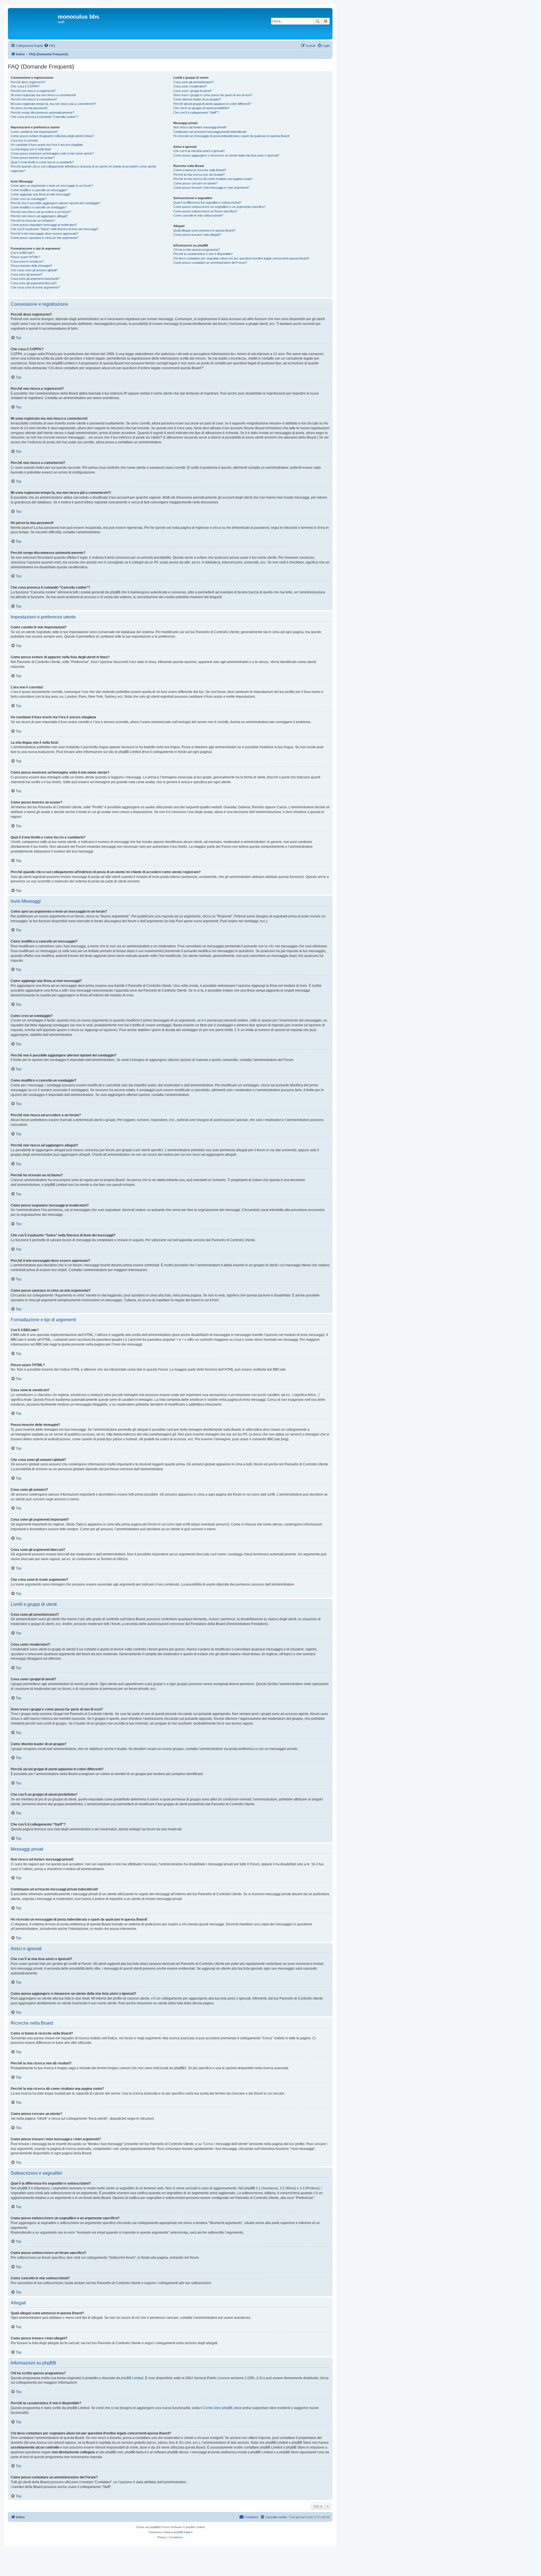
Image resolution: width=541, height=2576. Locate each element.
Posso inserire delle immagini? (31, 266)
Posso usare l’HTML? (26, 257)
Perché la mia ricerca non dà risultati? (199, 175)
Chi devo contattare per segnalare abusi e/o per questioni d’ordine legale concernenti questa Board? (241, 258)
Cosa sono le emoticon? (27, 261)
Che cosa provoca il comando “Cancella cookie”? (44, 117)
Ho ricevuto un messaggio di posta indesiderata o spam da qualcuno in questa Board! (231, 136)
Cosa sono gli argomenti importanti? (35, 279)
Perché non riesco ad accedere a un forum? (41, 212)
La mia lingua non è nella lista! (31, 149)
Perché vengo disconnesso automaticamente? (42, 113)
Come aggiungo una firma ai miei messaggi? (41, 194)
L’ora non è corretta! (24, 140)
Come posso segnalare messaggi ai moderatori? (44, 225)
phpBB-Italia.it (183, 2532)
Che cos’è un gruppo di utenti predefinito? (201, 108)
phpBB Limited (132, 2378)
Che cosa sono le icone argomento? (35, 287)
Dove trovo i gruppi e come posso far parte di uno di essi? (213, 95)
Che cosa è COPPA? (25, 86)
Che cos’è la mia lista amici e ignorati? (199, 151)
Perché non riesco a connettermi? (34, 99)
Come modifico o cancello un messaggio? (39, 190)
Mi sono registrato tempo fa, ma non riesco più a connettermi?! (53, 104)
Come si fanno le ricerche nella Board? (200, 170)
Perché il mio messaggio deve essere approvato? (45, 234)
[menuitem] (50, 46)
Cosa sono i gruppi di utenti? (193, 91)
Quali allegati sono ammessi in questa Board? (204, 230)
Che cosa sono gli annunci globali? (34, 270)
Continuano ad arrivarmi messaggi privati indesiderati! (210, 132)
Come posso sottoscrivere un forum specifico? (205, 211)
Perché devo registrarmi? (28, 82)
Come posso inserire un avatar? (33, 158)
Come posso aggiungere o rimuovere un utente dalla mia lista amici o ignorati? (226, 155)
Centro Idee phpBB (218, 2408)
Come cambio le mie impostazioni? (34, 132)
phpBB (154, 2527)
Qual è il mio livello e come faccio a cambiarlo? (42, 162)
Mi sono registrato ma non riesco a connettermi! (43, 95)
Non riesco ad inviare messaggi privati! (200, 127)
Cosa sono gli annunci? (27, 274)
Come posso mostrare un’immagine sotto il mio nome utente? (52, 153)
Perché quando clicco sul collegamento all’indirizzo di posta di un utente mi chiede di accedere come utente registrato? (83, 169)
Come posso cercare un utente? (195, 183)
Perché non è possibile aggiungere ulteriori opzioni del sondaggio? (56, 203)
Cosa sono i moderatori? (190, 86)
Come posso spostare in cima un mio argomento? (45, 238)
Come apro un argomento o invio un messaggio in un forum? (52, 186)
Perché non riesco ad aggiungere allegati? (39, 216)
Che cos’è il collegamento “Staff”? (196, 113)
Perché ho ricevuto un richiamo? (33, 221)
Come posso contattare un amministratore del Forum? (210, 263)
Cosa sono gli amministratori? (193, 82)
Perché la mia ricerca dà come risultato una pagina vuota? (213, 179)
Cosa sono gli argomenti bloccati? (34, 283)
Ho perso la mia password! (29, 108)
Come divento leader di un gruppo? (197, 99)
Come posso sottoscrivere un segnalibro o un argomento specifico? (219, 207)
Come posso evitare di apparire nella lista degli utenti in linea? (52, 136)
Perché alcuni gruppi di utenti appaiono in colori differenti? (212, 104)
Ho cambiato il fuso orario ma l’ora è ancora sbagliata (47, 145)
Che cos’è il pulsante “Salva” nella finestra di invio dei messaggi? (55, 229)
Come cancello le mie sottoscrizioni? (198, 215)
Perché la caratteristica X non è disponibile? (203, 254)
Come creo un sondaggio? (29, 199)
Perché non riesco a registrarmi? (33, 91)
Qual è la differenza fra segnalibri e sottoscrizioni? (207, 202)
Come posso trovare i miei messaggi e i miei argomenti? (211, 188)
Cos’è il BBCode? (23, 253)
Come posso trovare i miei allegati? (197, 235)
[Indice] (34, 24)
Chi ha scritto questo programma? (197, 250)
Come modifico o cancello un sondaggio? (39, 207)
